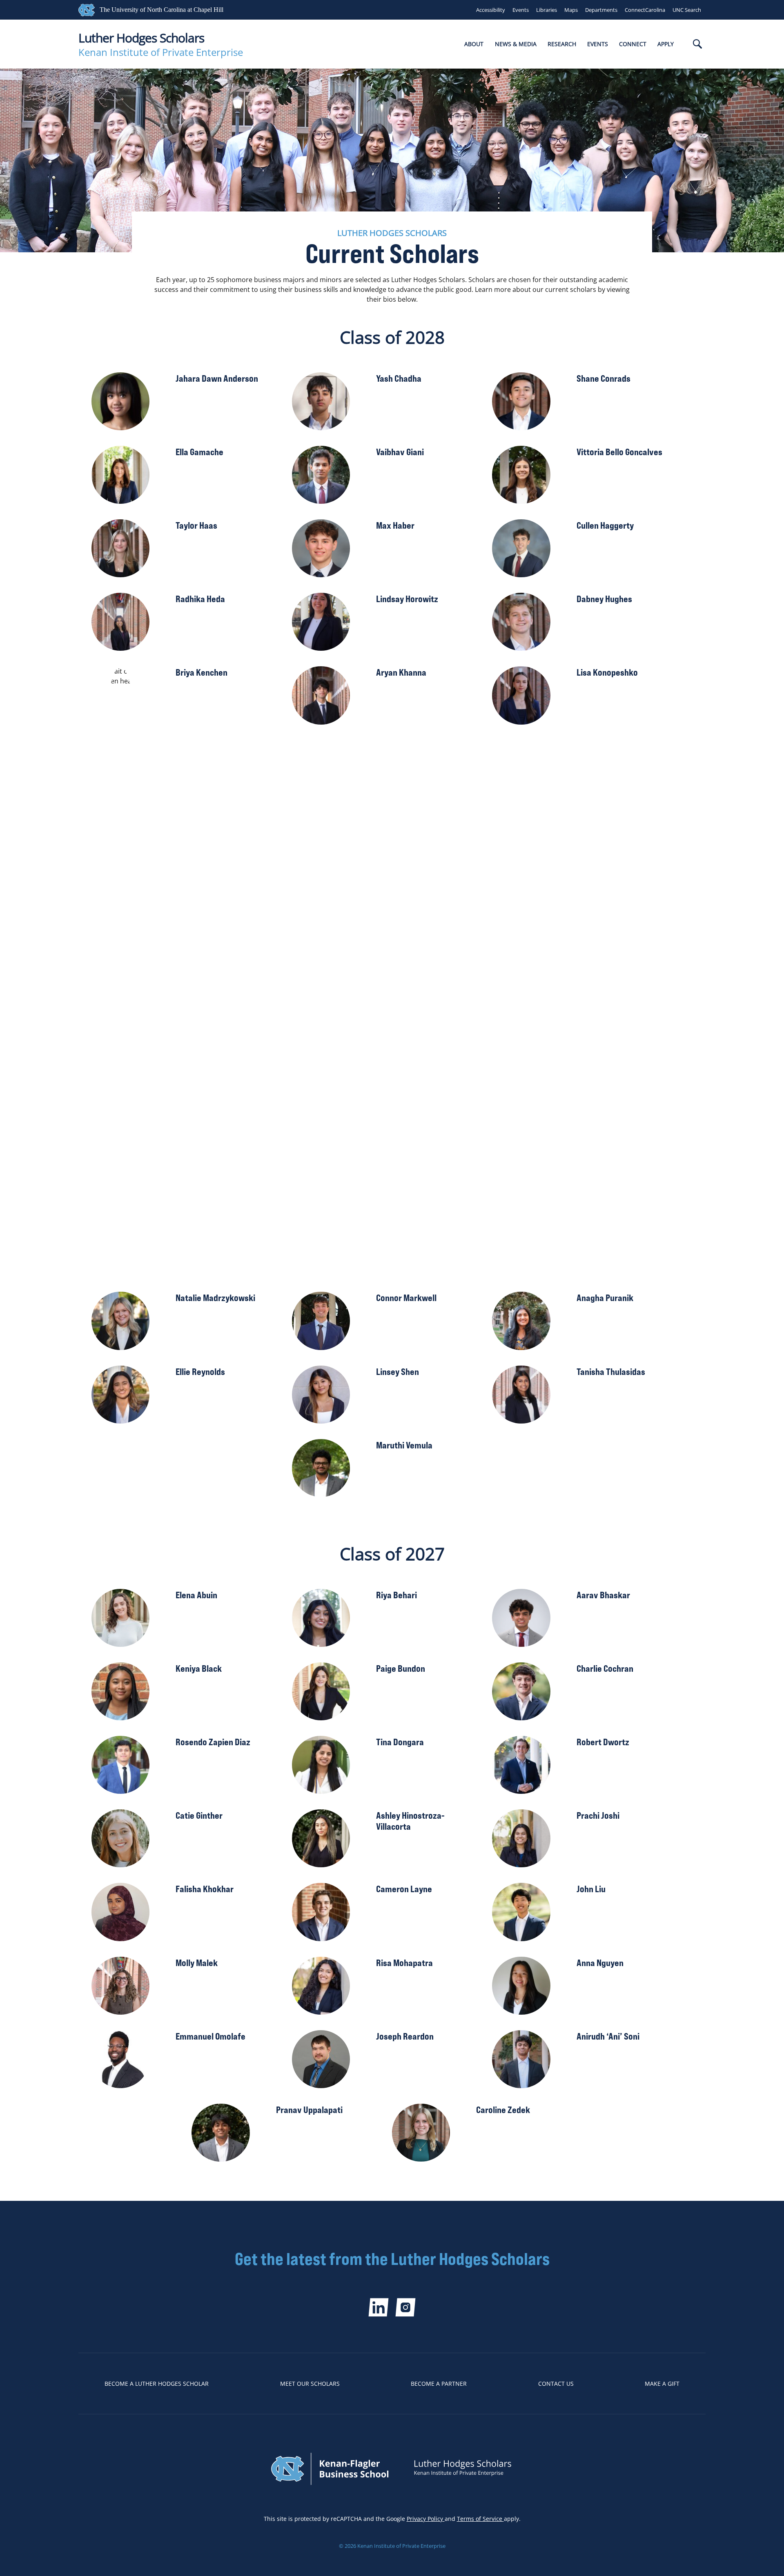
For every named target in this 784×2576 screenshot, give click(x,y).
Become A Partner (439, 2384)
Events (521, 10)
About (474, 44)
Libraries (547, 10)
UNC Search (687, 10)
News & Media (516, 44)
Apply (666, 44)
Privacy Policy (426, 2519)
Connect (633, 44)
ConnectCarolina (645, 10)
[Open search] (697, 45)
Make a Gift (662, 2384)
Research (562, 44)
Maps (571, 10)
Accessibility (491, 10)
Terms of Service (480, 2519)
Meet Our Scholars (310, 2384)
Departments (601, 10)
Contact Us (556, 2384)
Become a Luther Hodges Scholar (157, 2384)
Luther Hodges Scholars (141, 38)
